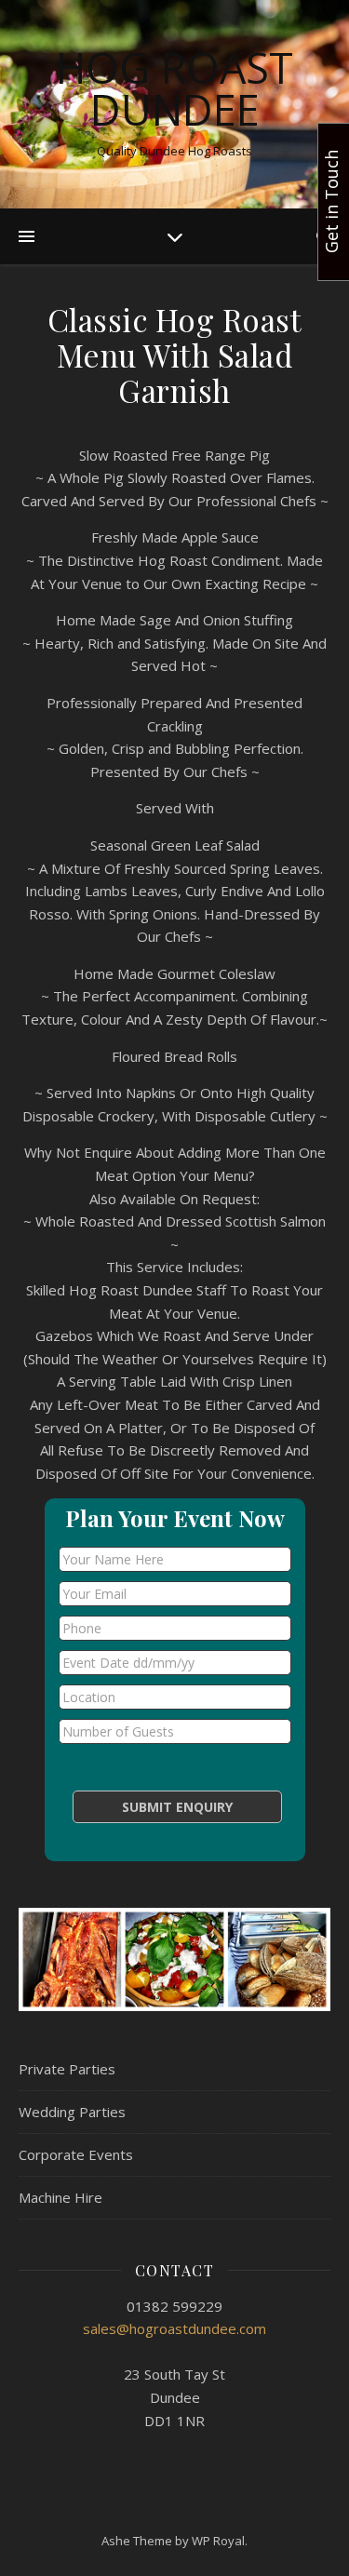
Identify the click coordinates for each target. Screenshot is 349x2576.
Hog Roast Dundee (174, 88)
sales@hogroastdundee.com (174, 2328)
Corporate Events (76, 2154)
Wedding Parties (72, 2112)
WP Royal (218, 2541)
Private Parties (67, 2069)
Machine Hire (60, 2197)
